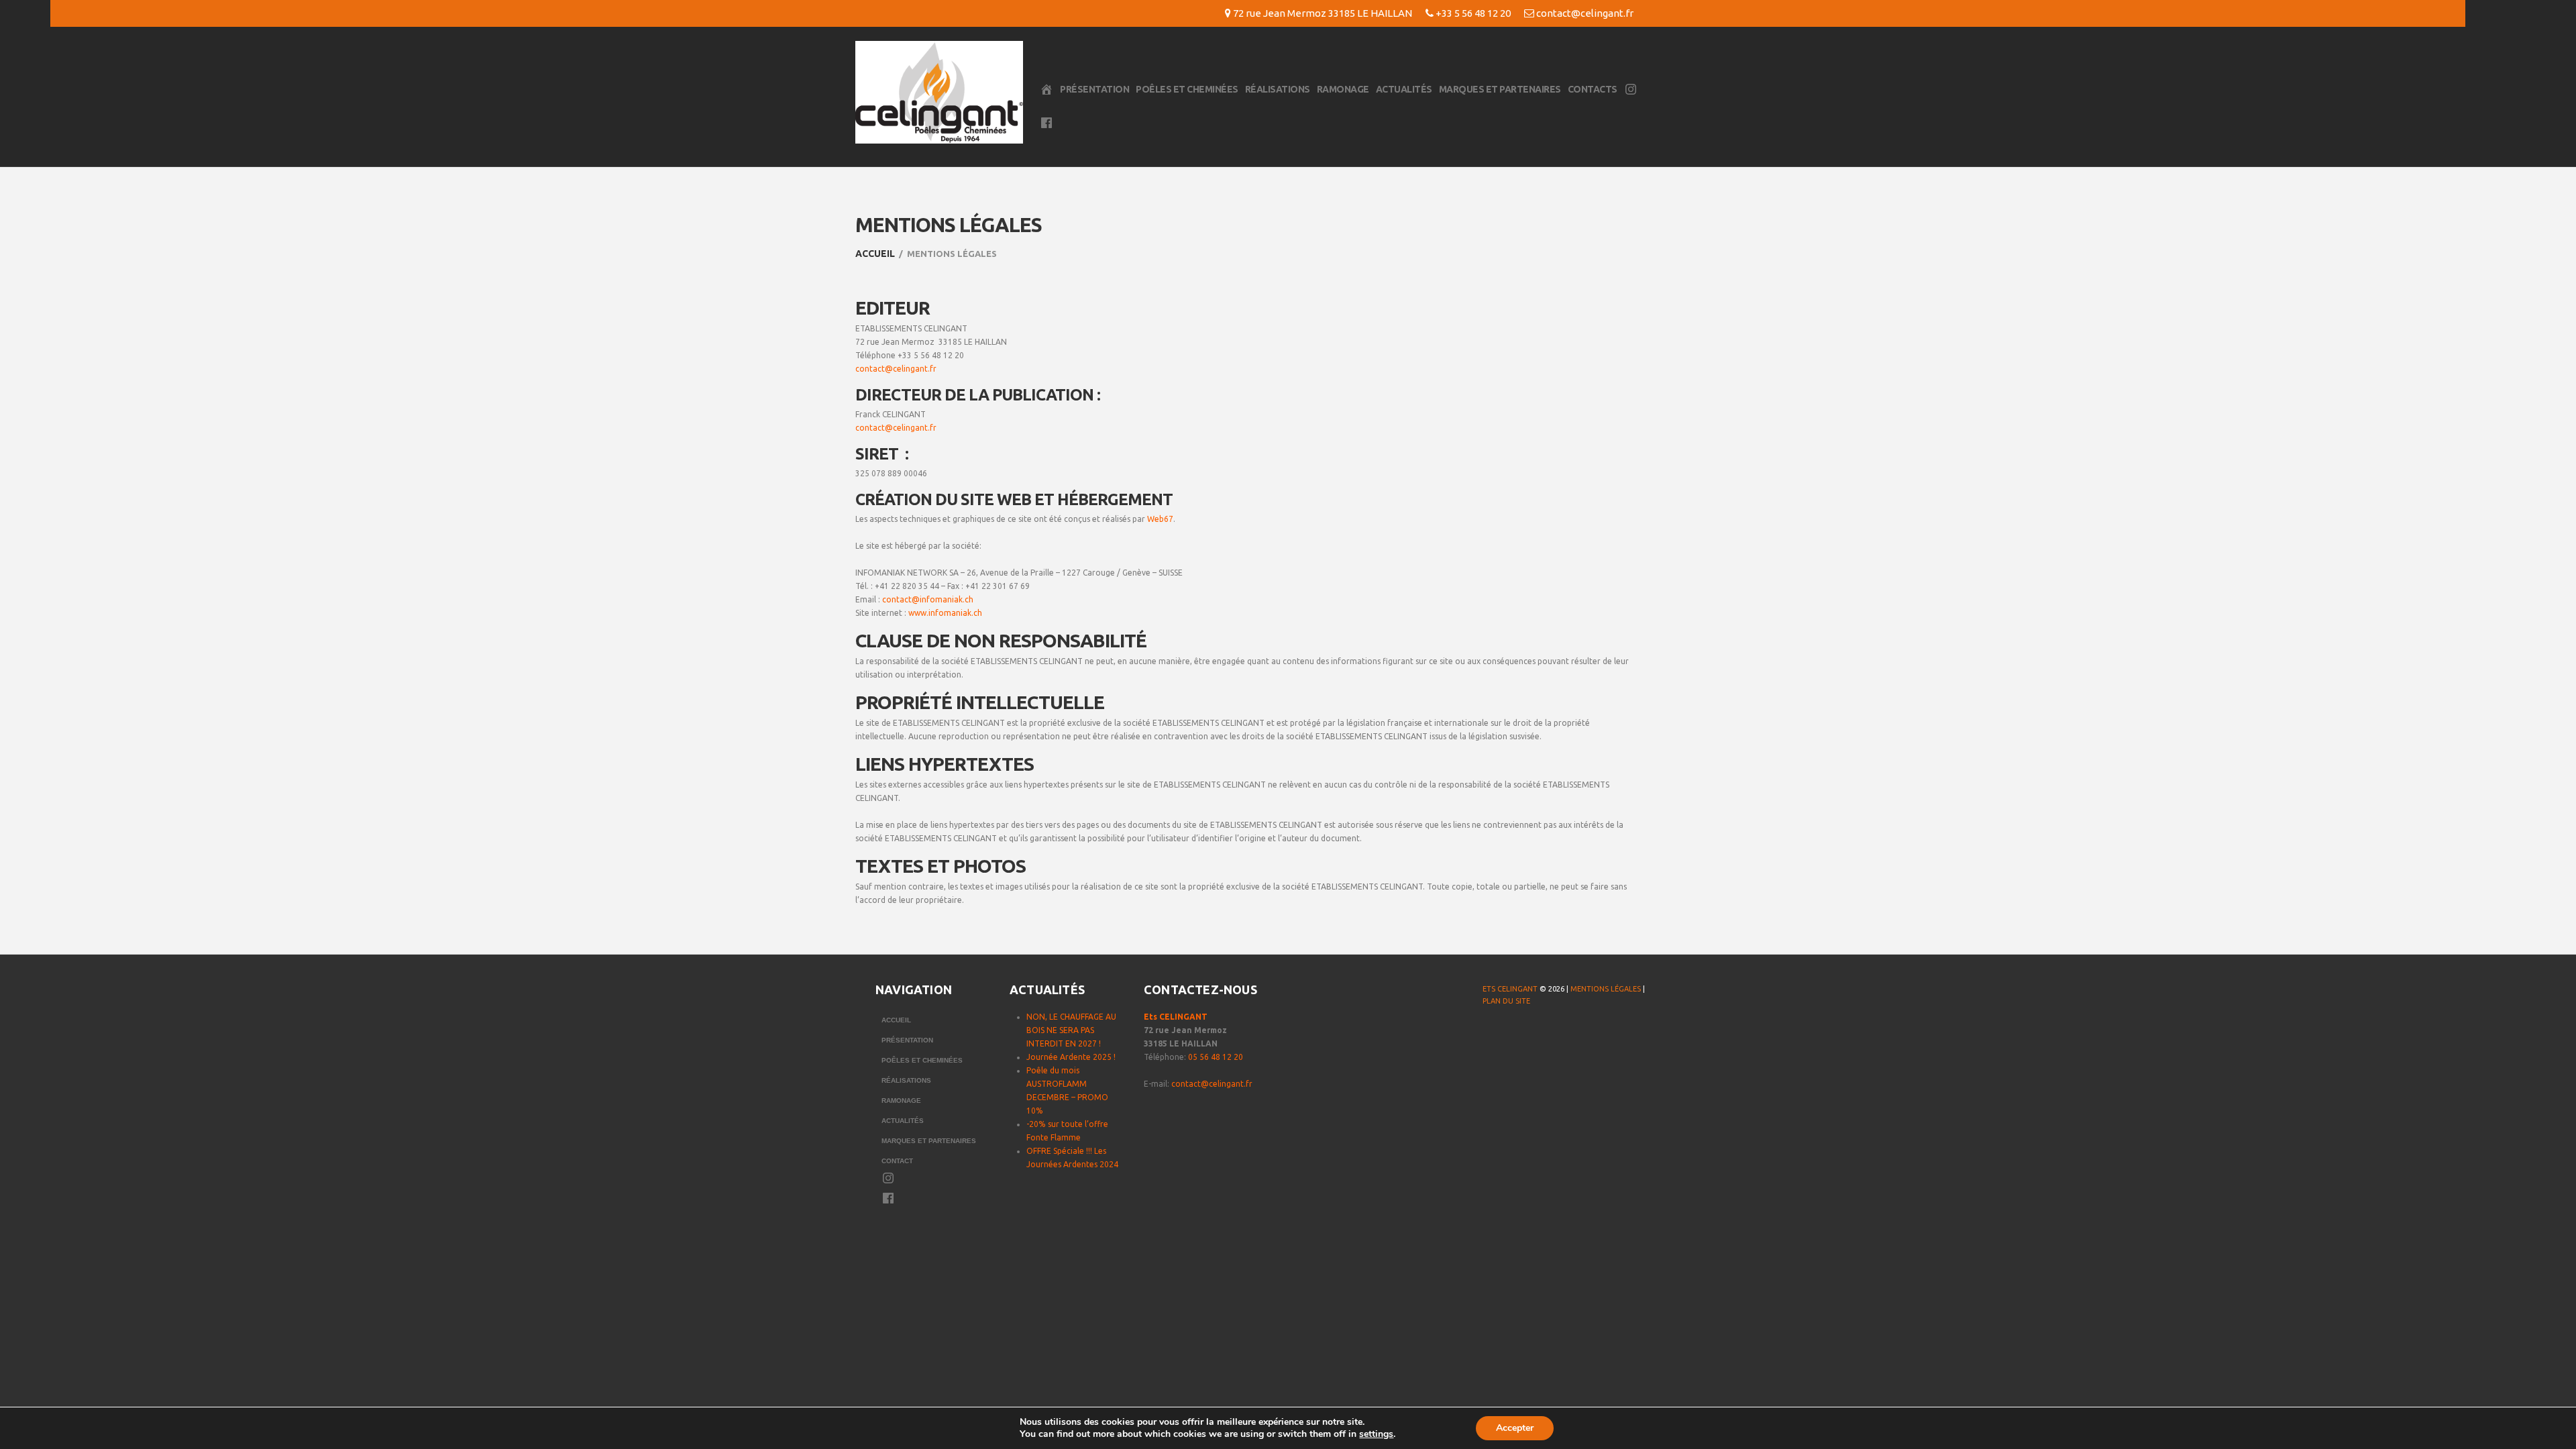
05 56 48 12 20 (1216, 1057)
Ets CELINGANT (1176, 1017)
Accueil (875, 254)
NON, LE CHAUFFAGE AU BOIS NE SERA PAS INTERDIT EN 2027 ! (1071, 1030)
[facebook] (1491, 1034)
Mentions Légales (1606, 989)
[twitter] (1518, 1034)
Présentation (1094, 89)
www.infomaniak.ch (945, 613)
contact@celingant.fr (1585, 13)
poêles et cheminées (1187, 89)
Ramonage (1343, 89)
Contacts (1593, 89)
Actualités (1404, 89)
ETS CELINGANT (1510, 989)
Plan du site (1506, 1001)
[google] (1545, 1034)
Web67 (1160, 519)
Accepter (1515, 1428)
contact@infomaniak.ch (928, 599)
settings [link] (1376, 1434)
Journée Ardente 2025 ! (1071, 1057)
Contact (897, 1161)
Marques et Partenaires (1500, 89)
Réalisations (1278, 89)
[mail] (1572, 1034)
